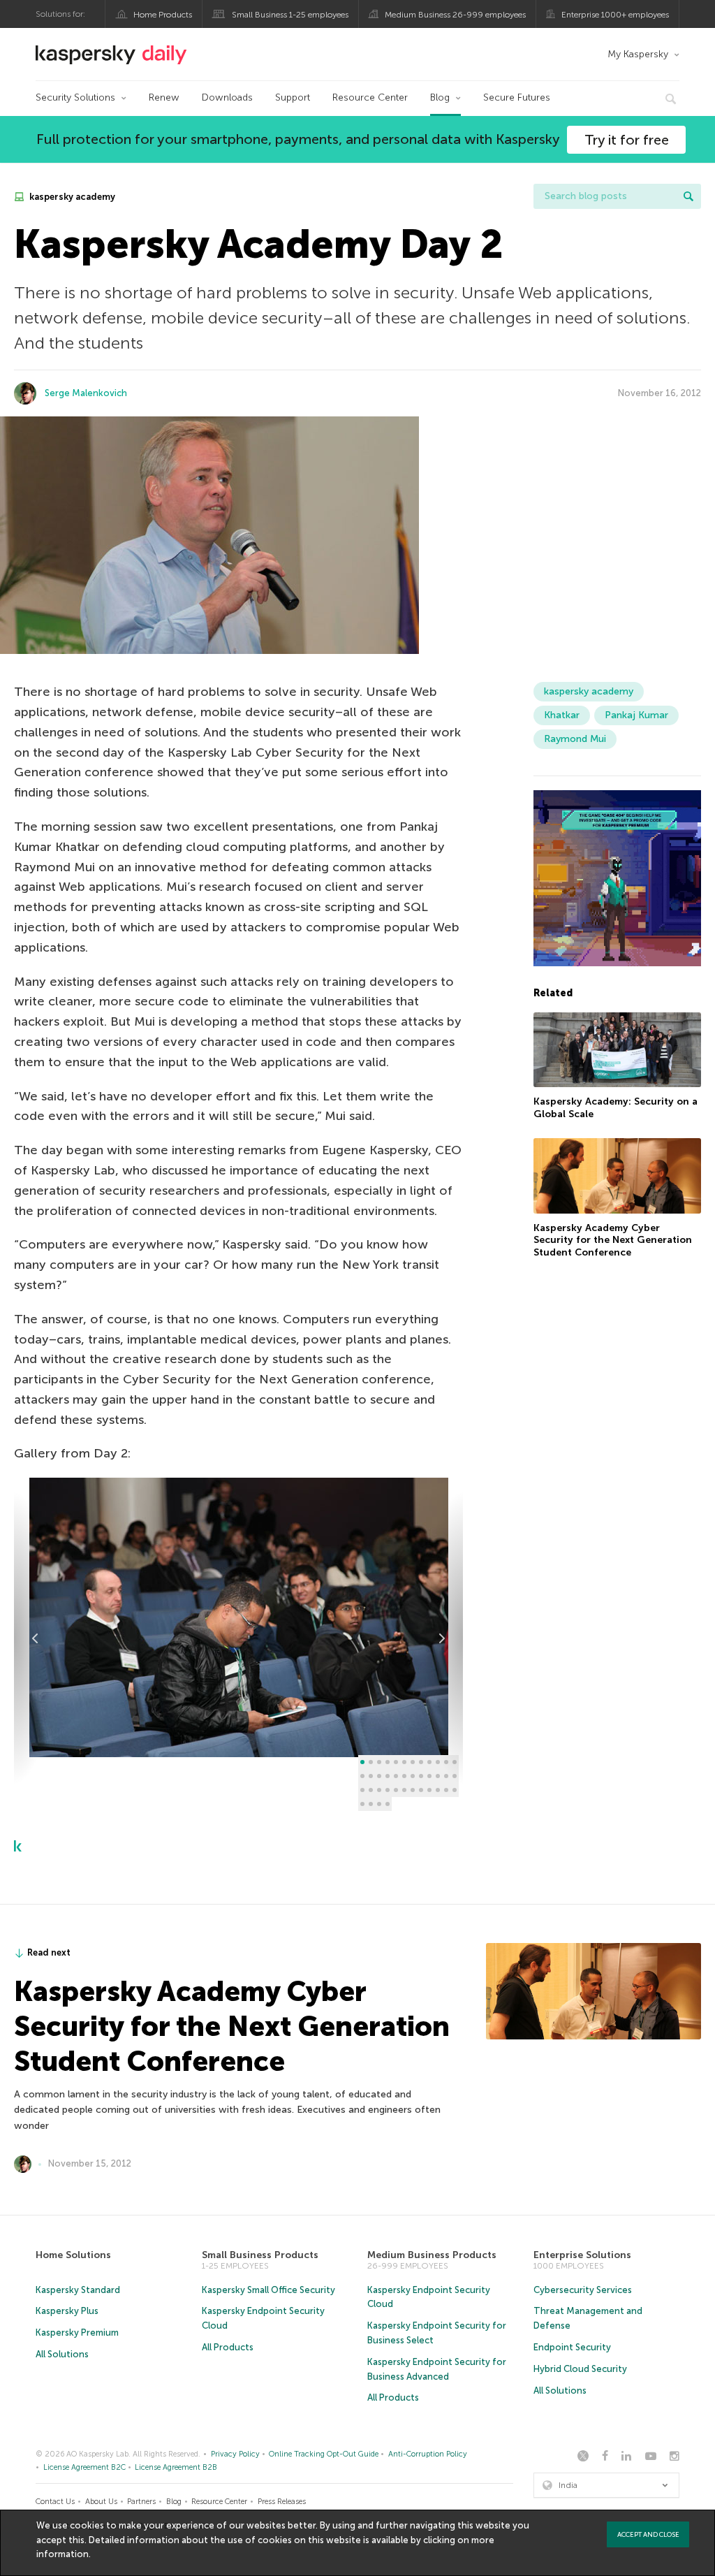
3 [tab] (379, 1762)
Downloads (227, 97)
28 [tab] (388, 1790)
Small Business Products (260, 2255)
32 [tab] (421, 1790)
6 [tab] (404, 1762)
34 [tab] (438, 1790)
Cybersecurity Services (583, 2290)
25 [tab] (362, 1790)
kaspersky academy (71, 197)
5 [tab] (396, 1762)
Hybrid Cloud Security (580, 2369)
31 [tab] (413, 1790)
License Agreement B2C (84, 2467)
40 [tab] (388, 1804)
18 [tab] (404, 1776)
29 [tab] (396, 1790)
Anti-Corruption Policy (428, 2454)
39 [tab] (379, 1804)
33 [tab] (429, 1790)
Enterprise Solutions (582, 2255)
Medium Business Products (432, 2255)
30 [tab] (404, 1790)
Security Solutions (75, 97)
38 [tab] (371, 1804)
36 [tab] (455, 1790)
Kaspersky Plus (67, 2311)
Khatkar (562, 715)
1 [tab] (362, 1762)
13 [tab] (362, 1776)
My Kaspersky (638, 54)
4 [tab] (388, 1762)
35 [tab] (446, 1790)
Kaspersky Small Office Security (268, 2290)
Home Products (163, 15)
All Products (228, 2347)
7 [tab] (413, 1762)
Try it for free (627, 140)
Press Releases (282, 2502)
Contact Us (55, 2502)
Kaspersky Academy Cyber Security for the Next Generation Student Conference (613, 1240)
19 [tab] (413, 1776)
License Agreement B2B (176, 2467)
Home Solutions (73, 2255)
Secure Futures (517, 97)
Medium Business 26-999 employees (455, 15)
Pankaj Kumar (636, 715)
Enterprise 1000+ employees (615, 15)
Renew (164, 97)
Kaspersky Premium (77, 2333)
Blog (440, 97)
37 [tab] (362, 1804)
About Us (101, 2502)
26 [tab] (371, 1790)
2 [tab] (371, 1762)
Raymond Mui (575, 739)
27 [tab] (379, 1790)
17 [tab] (396, 1776)
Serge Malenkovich (86, 393)
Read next (49, 1952)
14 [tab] (371, 1776)
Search (688, 196)
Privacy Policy (235, 2454)
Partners (141, 2502)
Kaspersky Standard (78, 2290)
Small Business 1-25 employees (290, 15)
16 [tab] (388, 1776)
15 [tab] (379, 1776)
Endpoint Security (572, 2347)
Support (293, 97)
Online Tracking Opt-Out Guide (324, 2454)
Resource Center (370, 97)
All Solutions (62, 2354)
